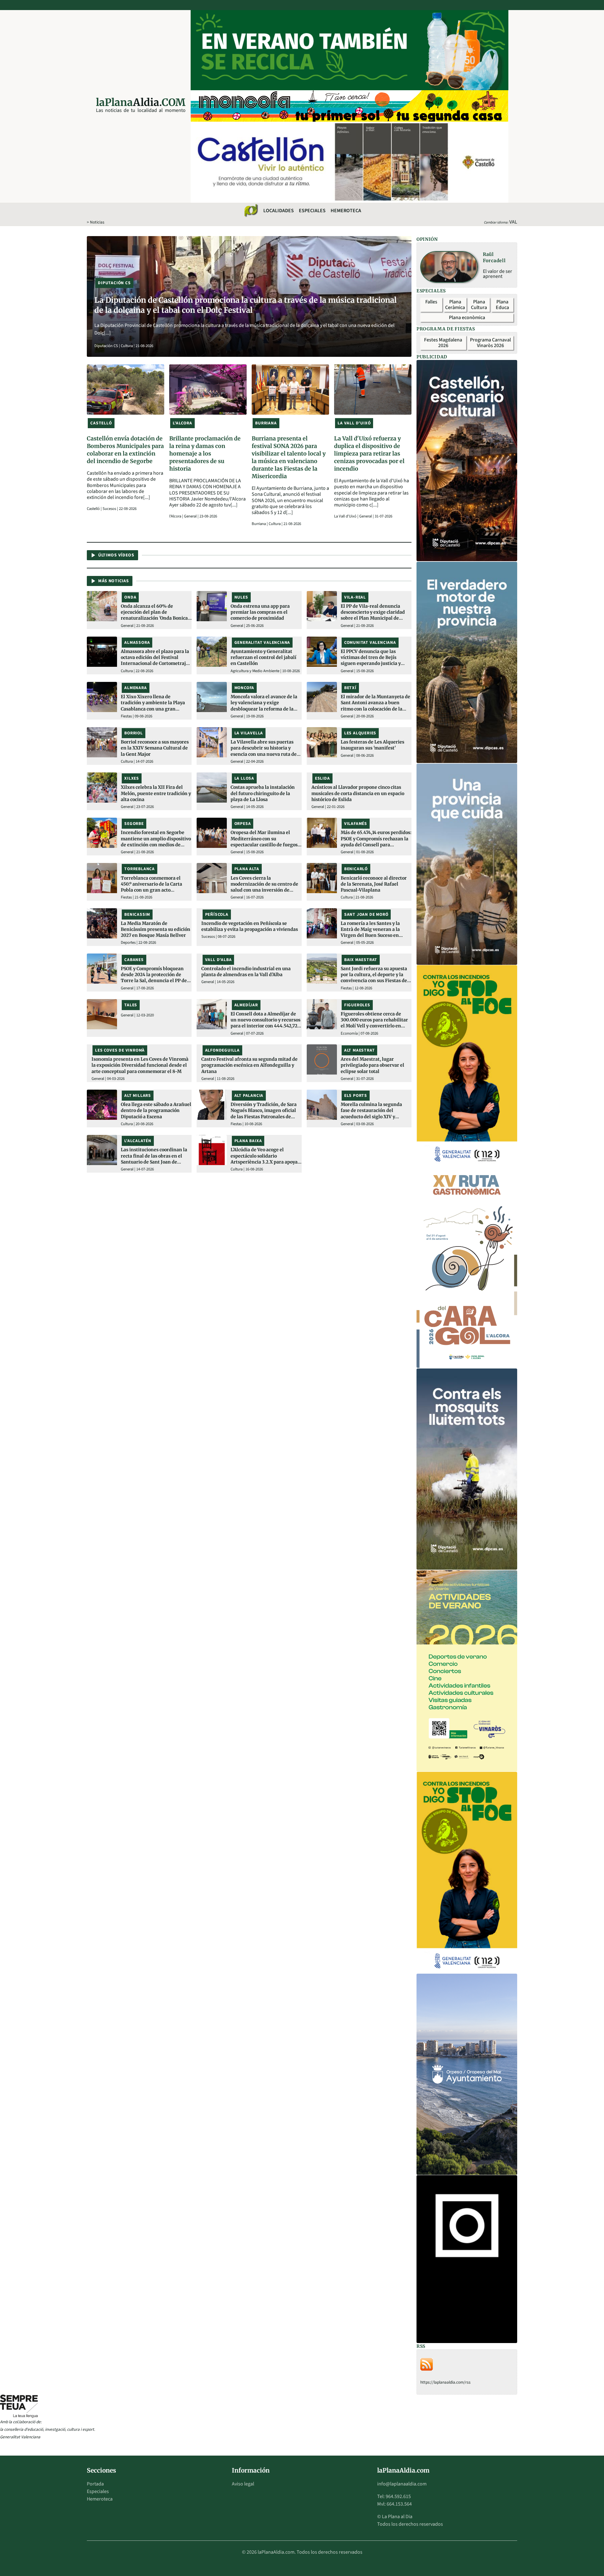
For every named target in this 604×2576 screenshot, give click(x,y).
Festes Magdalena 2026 (443, 343)
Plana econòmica (467, 318)
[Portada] (251, 211)
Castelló (94, 509)
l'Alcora (176, 516)
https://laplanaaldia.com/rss (445, 2382)
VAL (513, 222)
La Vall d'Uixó (346, 516)
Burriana (259, 524)
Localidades (279, 211)
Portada (95, 2484)
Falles (431, 302)
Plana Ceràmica (455, 305)
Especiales (312, 211)
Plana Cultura (479, 305)
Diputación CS (107, 346)
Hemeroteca (346, 211)
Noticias (97, 222)
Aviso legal (243, 2484)
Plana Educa (502, 305)
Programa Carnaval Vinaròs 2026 (490, 343)
